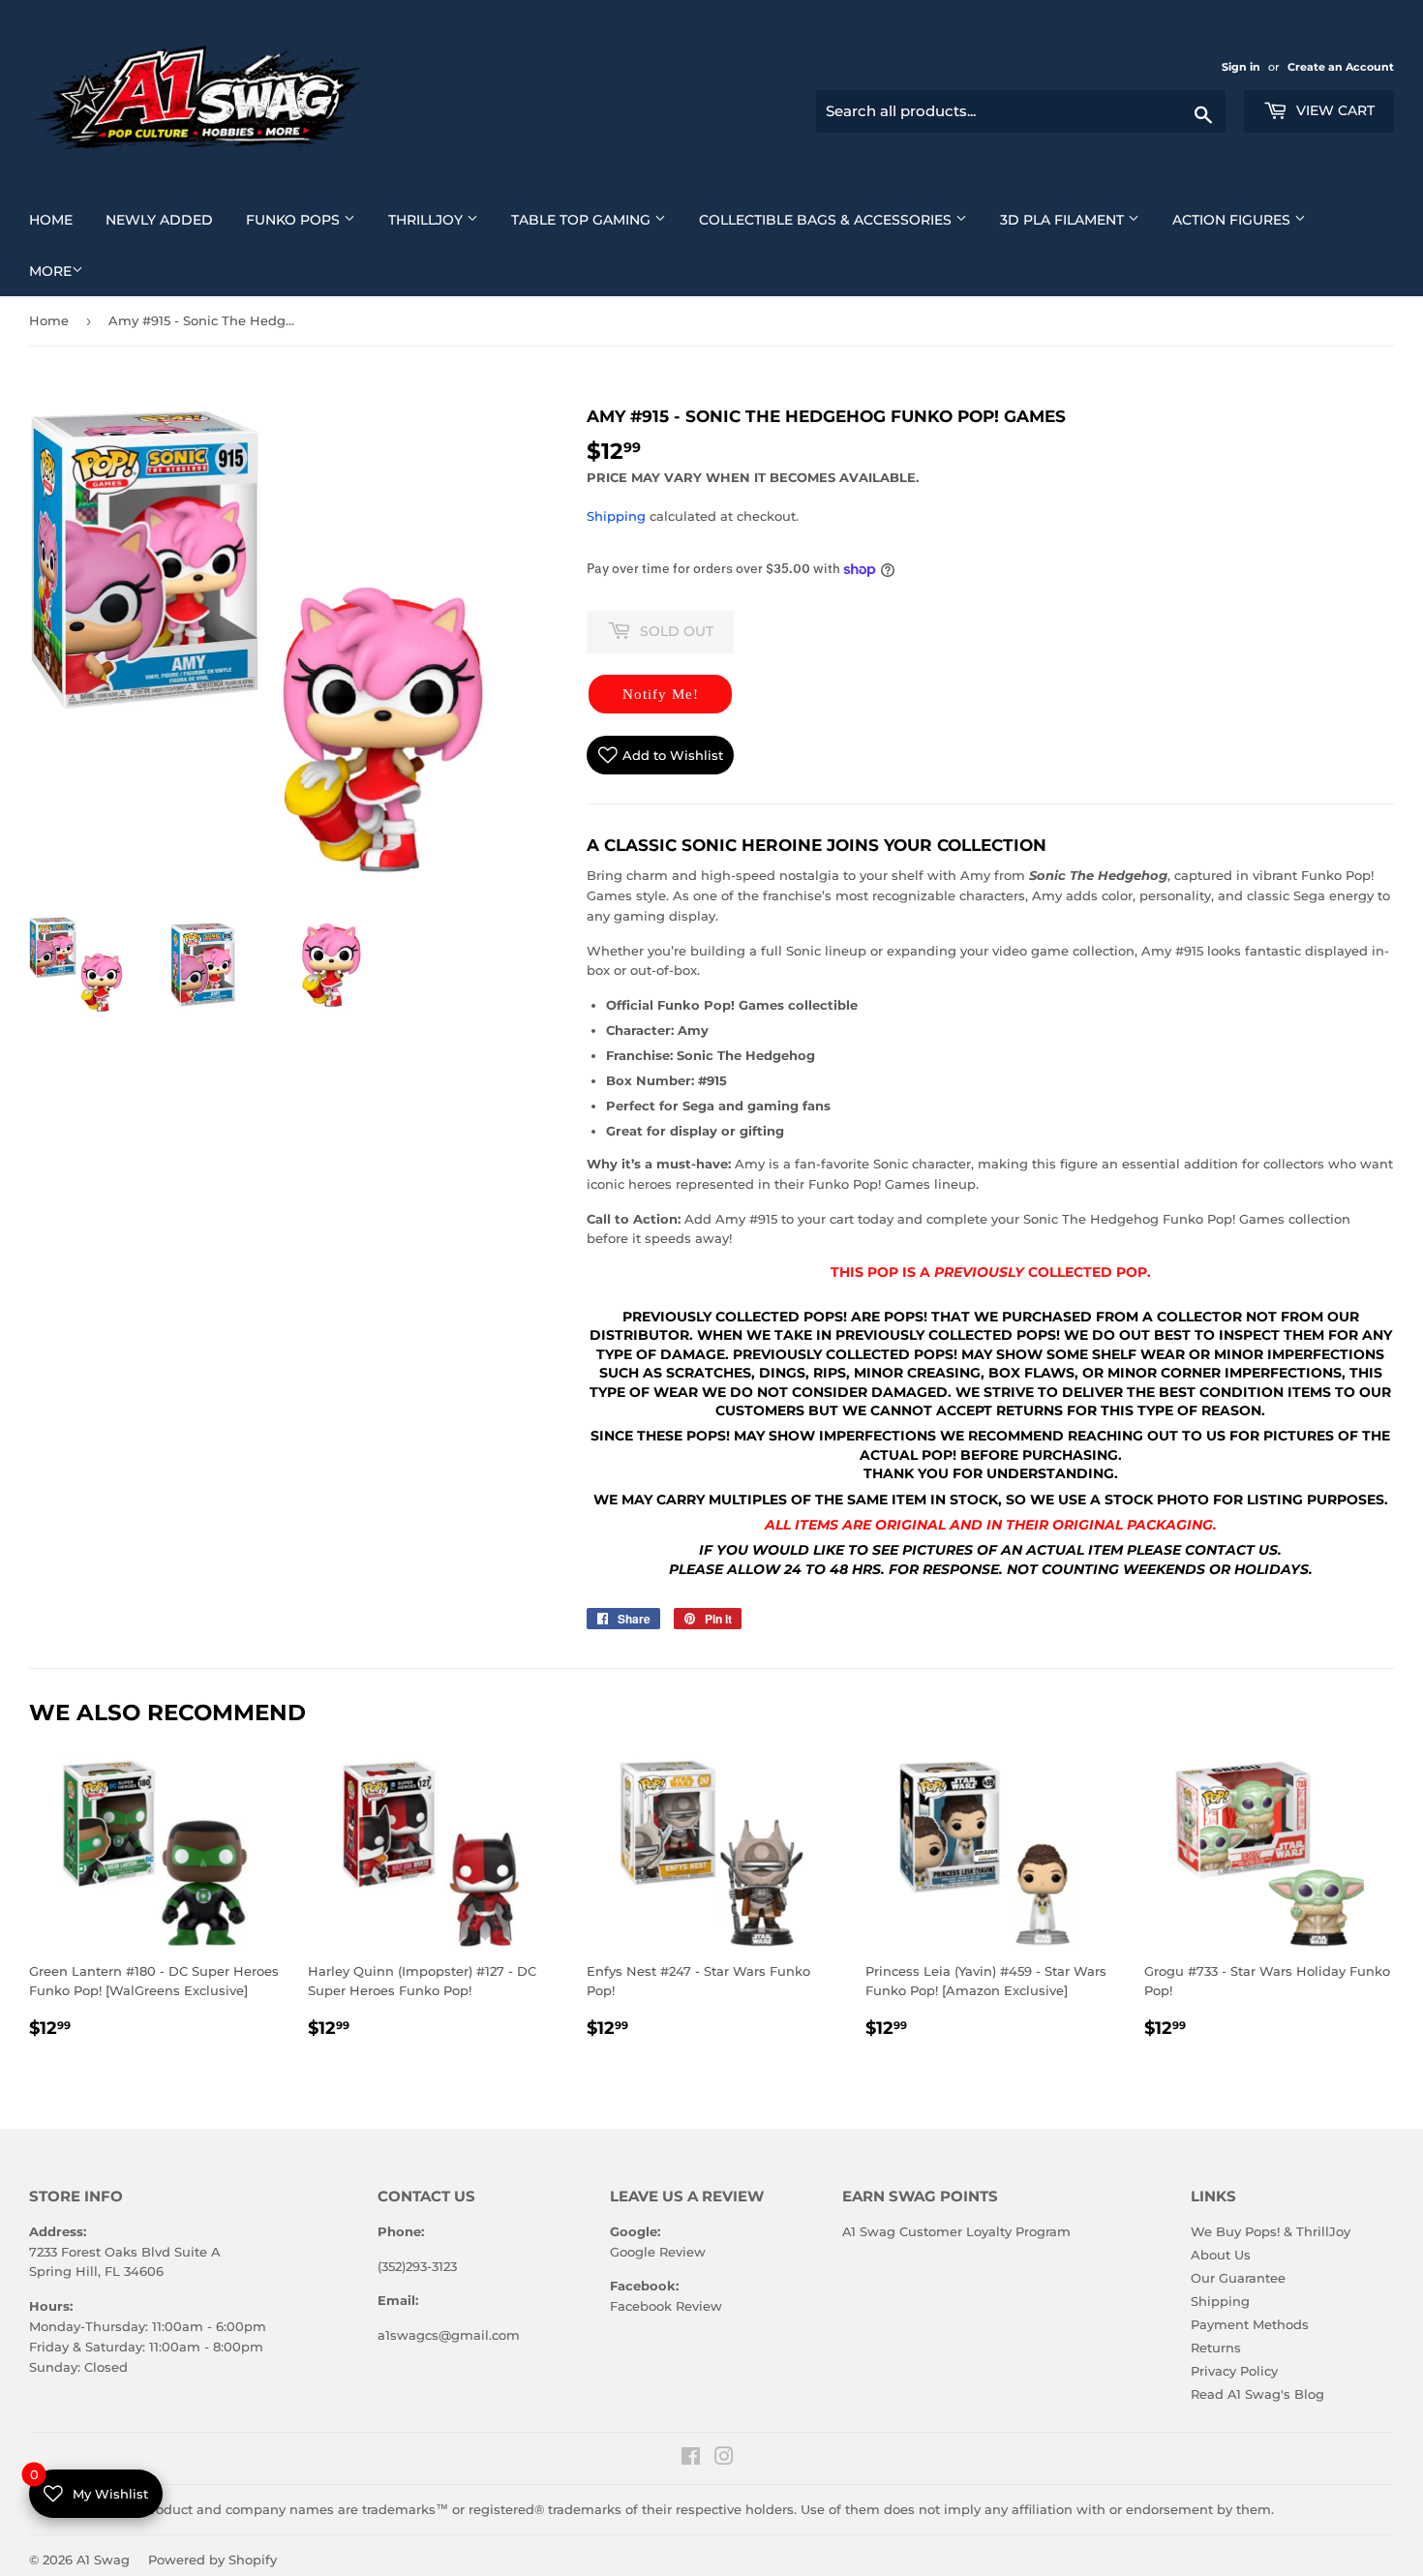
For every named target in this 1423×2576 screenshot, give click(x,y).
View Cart (1333, 110)
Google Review (658, 2252)
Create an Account (1341, 67)
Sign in (1242, 67)
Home (58, 219)
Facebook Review (666, 2306)
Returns (1216, 2348)
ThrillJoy (440, 219)
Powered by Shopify (212, 2560)
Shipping (616, 516)
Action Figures (1246, 219)
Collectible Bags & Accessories (840, 219)
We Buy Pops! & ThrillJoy (1271, 2231)
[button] (660, 694)
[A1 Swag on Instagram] (724, 2459)
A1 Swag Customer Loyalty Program (956, 2231)
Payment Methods (1250, 2324)
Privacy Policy (1234, 2371)
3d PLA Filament (1077, 219)
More (50, 271)
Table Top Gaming (596, 219)
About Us (1221, 2255)
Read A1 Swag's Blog (1257, 2394)
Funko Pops (308, 219)
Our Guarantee (1238, 2278)
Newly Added (167, 219)
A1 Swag (103, 2560)
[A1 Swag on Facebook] (691, 2459)
